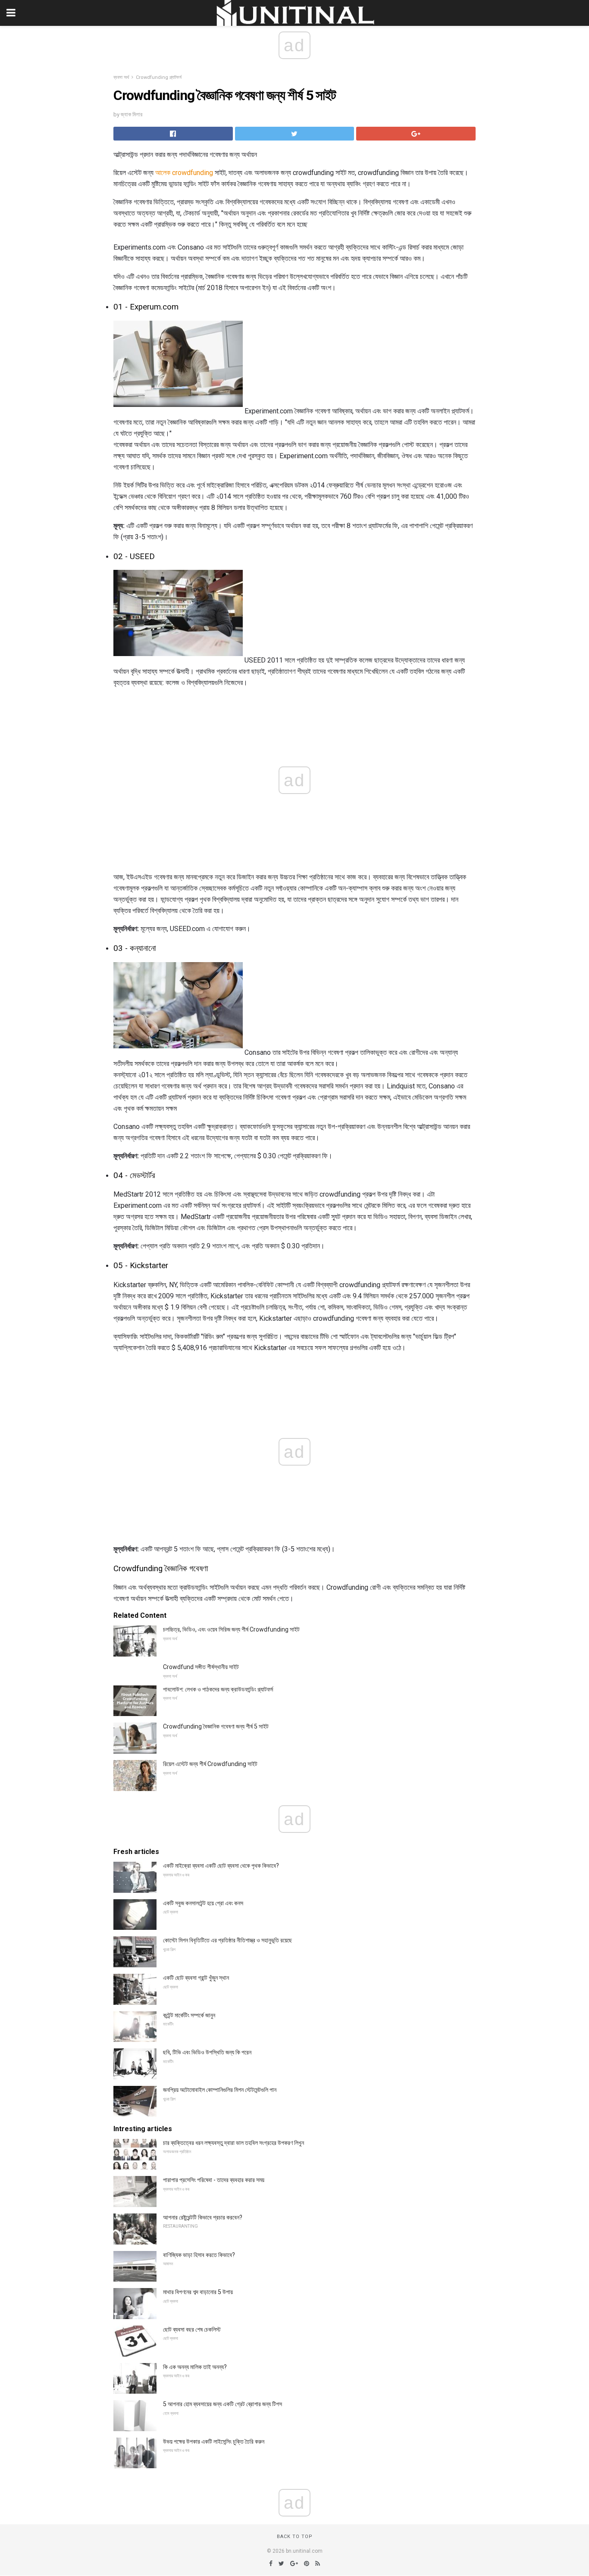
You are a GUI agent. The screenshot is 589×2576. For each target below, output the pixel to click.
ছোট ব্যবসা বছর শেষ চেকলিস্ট (192, 2329)
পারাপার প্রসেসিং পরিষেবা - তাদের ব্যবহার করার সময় (214, 2180)
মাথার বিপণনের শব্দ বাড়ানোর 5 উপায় (198, 2292)
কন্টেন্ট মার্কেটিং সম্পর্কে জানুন (189, 2015)
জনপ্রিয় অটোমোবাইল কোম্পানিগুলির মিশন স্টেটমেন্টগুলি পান (220, 2090)
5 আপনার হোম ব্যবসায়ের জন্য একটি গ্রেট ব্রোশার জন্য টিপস (222, 2404)
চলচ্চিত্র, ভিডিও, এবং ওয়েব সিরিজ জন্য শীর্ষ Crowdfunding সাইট (231, 1629)
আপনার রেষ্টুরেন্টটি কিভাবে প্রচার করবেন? (203, 2217)
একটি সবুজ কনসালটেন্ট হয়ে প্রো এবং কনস (203, 1903)
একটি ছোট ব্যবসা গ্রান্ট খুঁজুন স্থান (196, 1978)
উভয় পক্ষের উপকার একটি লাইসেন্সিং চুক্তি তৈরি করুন (214, 2442)
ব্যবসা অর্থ (121, 77)
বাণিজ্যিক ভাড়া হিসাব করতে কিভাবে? (199, 2255)
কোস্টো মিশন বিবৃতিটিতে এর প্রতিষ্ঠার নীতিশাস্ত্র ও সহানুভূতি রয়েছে (227, 1940)
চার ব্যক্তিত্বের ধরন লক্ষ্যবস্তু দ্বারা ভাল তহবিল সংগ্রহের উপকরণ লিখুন (233, 2143)
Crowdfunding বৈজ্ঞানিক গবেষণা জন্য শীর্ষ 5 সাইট (216, 1726)
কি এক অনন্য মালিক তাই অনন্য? (195, 2367)
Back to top (295, 2537)
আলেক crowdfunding (184, 173)
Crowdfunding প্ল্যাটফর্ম (159, 77)
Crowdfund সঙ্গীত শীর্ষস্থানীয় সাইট (201, 1667)
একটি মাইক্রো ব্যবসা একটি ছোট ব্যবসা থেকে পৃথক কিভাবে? (221, 1866)
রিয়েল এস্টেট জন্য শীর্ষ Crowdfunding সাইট (210, 1764)
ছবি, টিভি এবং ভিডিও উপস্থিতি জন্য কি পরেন (207, 2052)
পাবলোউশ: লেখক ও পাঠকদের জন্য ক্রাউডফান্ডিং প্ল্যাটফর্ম (218, 1689)
